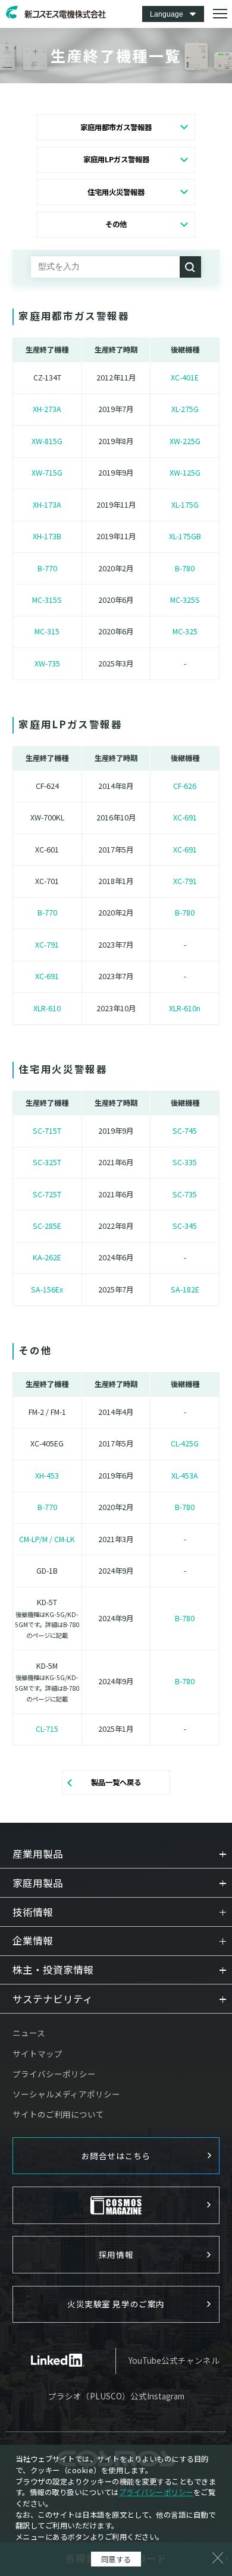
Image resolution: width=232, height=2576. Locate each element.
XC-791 (185, 881)
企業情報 (33, 1941)
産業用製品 (38, 1854)
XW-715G (47, 473)
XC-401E (185, 378)
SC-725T (47, 1194)
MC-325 (185, 631)
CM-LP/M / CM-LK (47, 1539)
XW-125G (185, 473)
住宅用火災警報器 (116, 192)
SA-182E (185, 1289)
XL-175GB (185, 536)
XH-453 (47, 1476)
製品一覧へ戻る (116, 1782)
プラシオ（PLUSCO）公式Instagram (116, 2396)
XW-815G (47, 441)
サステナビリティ (53, 1999)
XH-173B (47, 536)
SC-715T (47, 1131)
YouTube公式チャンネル (174, 2360)
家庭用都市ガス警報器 (116, 127)
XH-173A (47, 505)
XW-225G (185, 441)
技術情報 (33, 1912)
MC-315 (47, 631)
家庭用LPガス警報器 (116, 159)
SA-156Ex (47, 1289)
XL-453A (185, 1476)
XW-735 (47, 663)
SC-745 (185, 1131)
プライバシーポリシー (54, 2074)
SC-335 (185, 1162)
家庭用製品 (38, 1883)
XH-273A (47, 409)
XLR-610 (47, 1008)
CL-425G (185, 1443)
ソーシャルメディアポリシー (66, 2094)
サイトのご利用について (58, 2114)
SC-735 (185, 1194)
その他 (116, 224)
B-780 (185, 568)
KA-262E (47, 1257)
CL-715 (47, 1729)
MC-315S (47, 600)
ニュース (29, 2033)
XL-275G (185, 409)
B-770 (47, 568)
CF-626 (185, 786)
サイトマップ (37, 2053)
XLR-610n (185, 1008)
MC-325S (185, 600)
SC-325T (47, 1162)
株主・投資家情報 (53, 1970)
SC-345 (185, 1226)
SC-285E (47, 1226)
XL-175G (185, 505)
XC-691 (185, 817)
